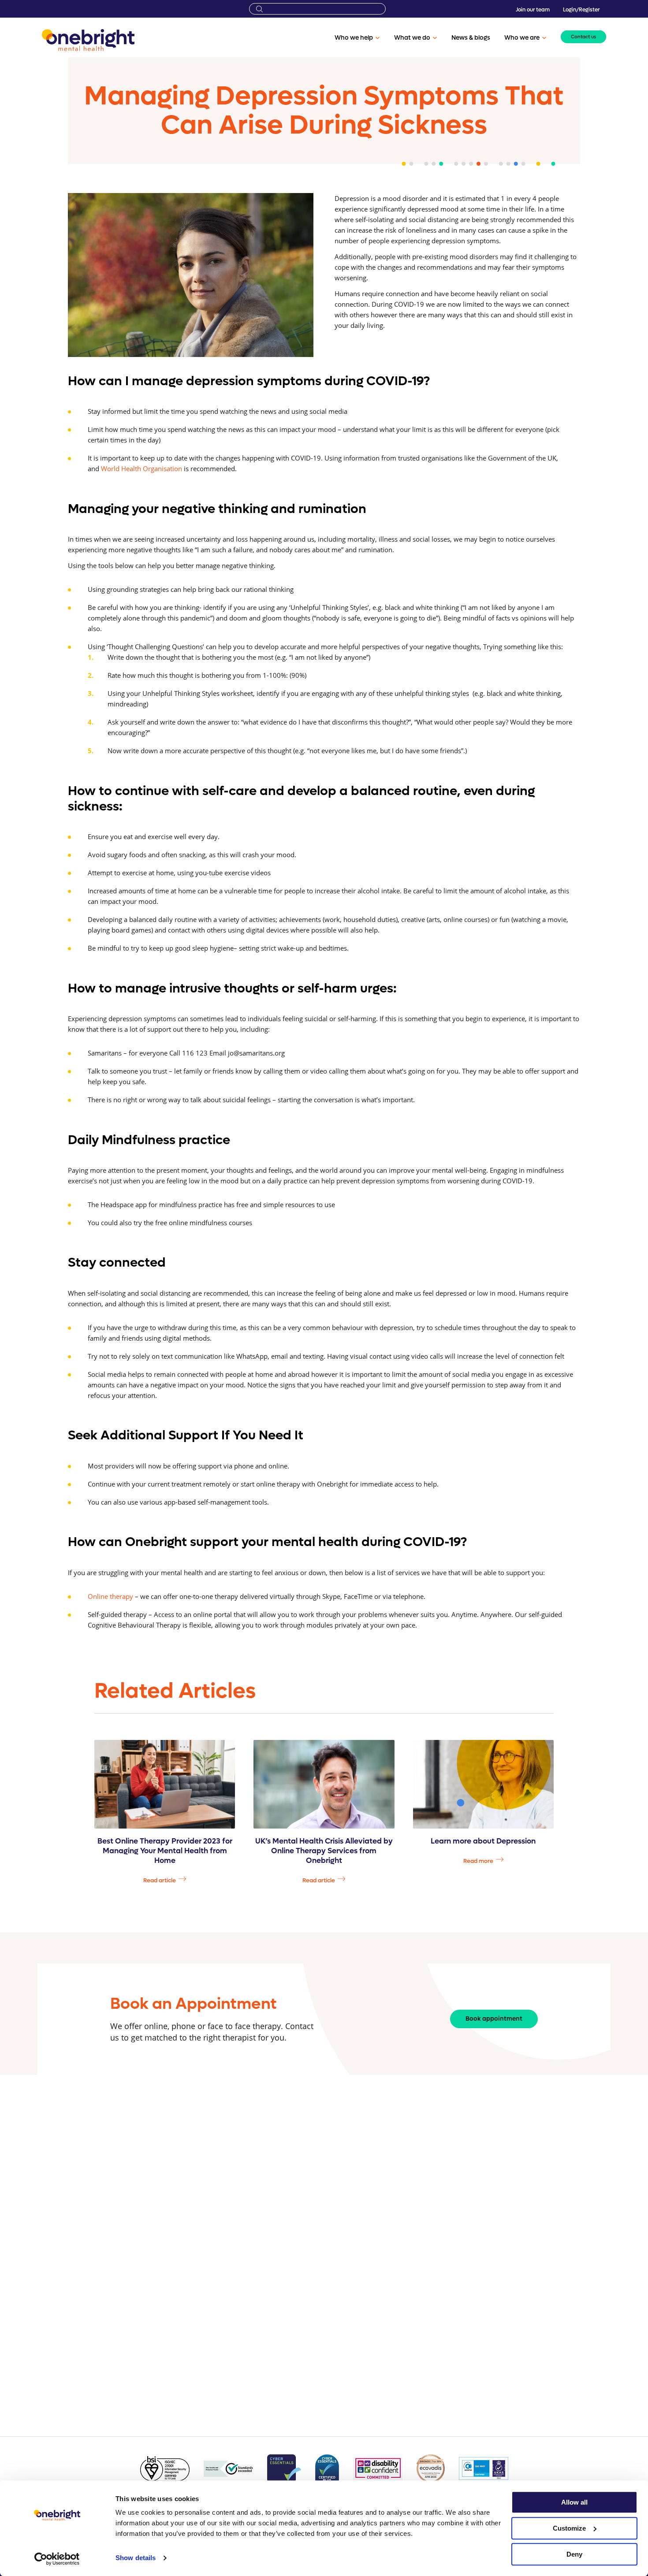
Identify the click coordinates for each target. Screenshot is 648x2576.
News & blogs (471, 38)
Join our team (533, 10)
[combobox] (317, 9)
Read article (160, 1880)
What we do (412, 38)
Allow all (574, 2502)
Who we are (522, 38)
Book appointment (494, 2019)
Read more (478, 1861)
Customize (569, 2528)
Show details (136, 2558)
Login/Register (581, 10)
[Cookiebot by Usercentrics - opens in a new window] (57, 2559)
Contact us (583, 37)
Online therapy (110, 1596)
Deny (574, 2554)
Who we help (354, 38)
